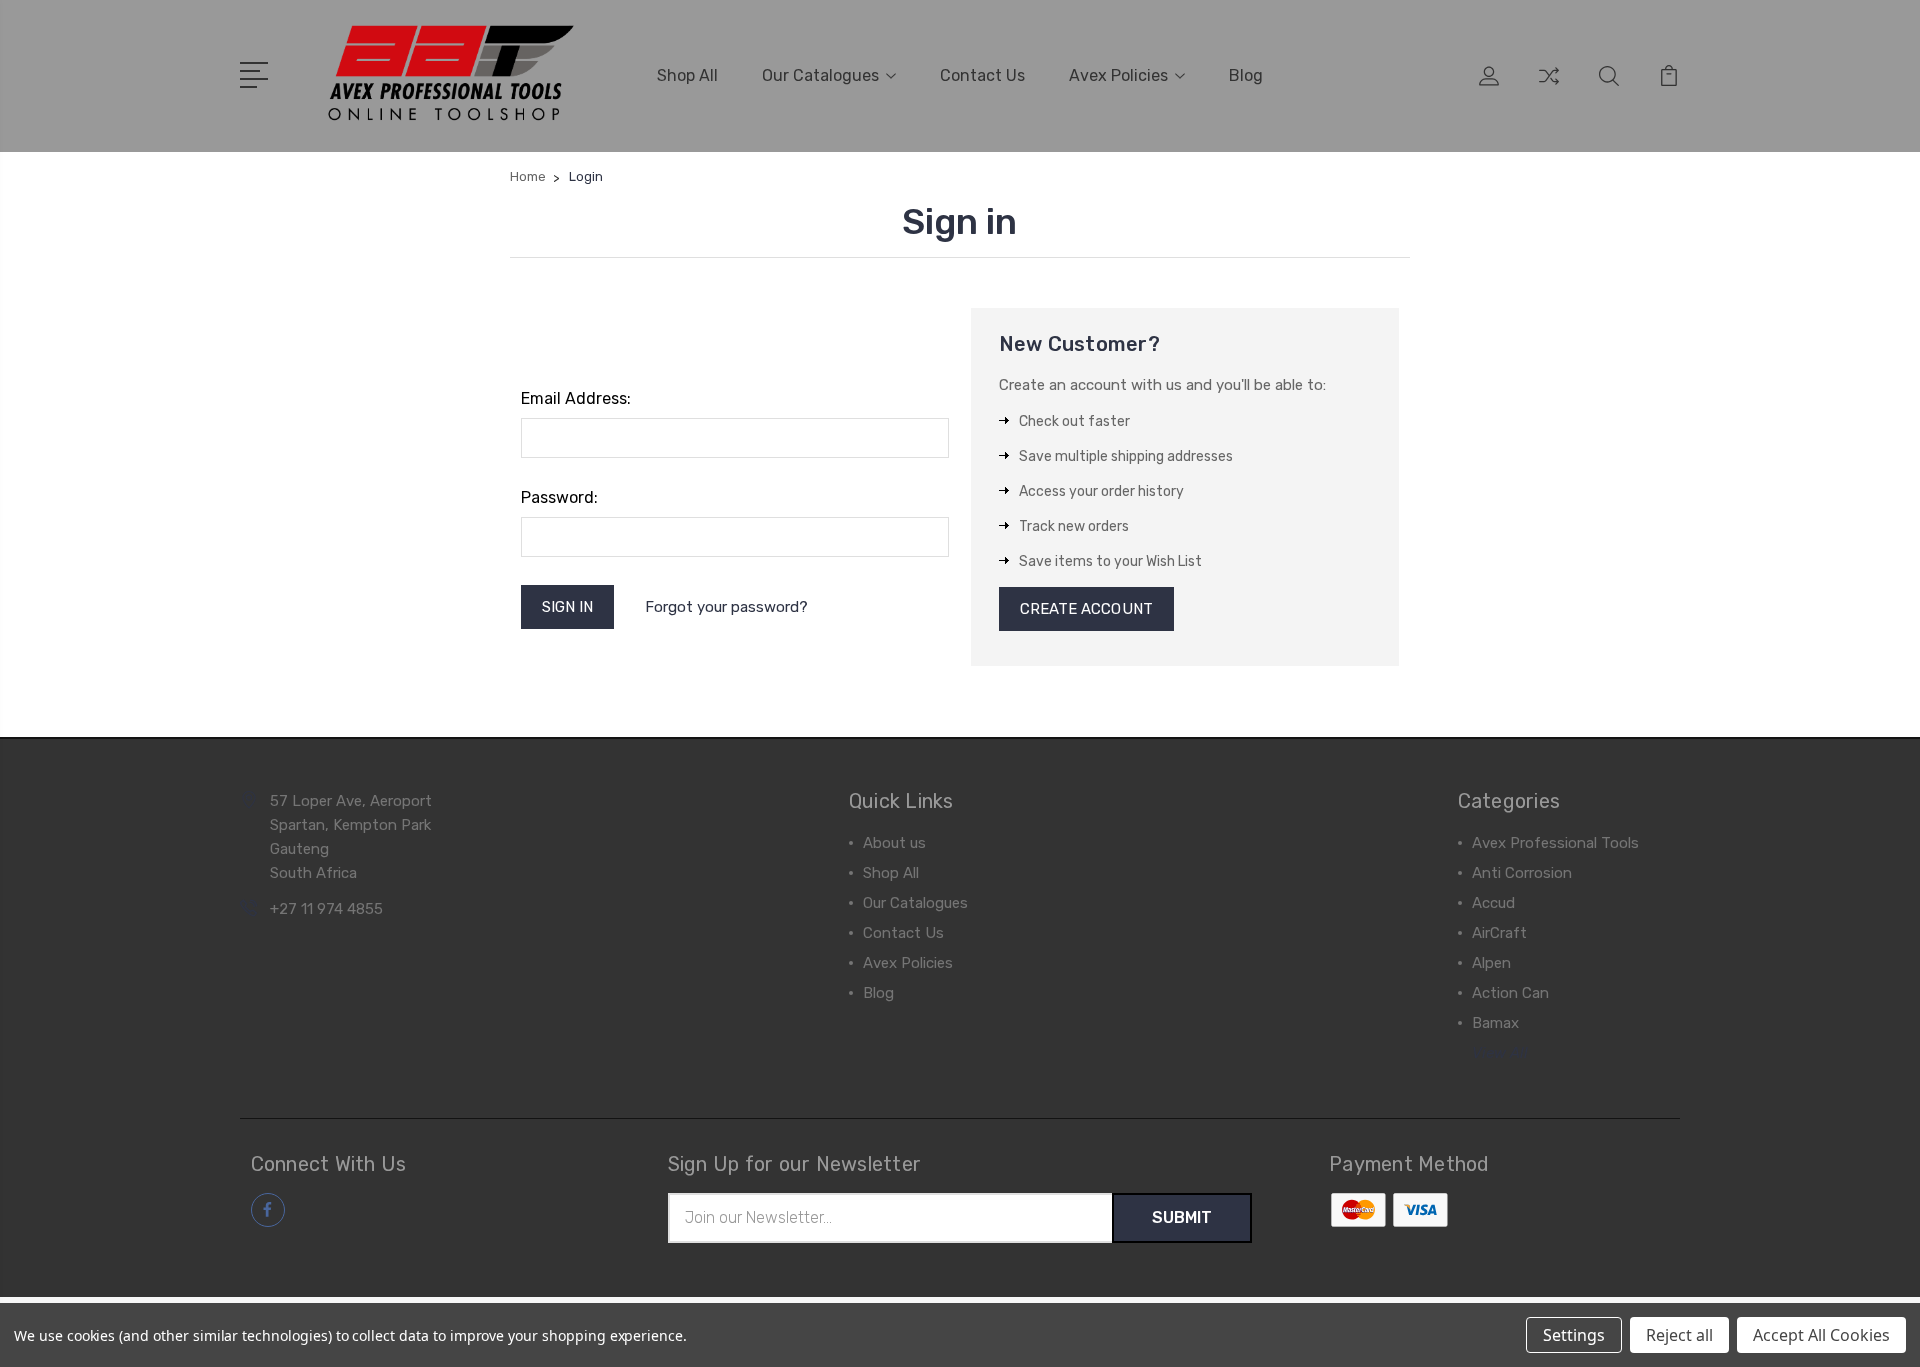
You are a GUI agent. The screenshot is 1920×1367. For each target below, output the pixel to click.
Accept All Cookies (1821, 1335)
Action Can (1510, 993)
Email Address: (576, 398)
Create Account (1086, 609)
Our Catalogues (820, 75)
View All (1500, 1053)
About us (894, 843)
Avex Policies (1118, 75)
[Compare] (1549, 88)
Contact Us (982, 75)
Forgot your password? (726, 607)
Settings (1574, 1335)
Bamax (1495, 1023)
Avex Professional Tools (1555, 843)
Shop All (687, 75)
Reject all (1679, 1335)
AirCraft (1499, 933)
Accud (1493, 903)
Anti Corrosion (1522, 873)
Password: (559, 497)
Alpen (1491, 963)
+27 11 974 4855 (326, 909)
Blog (1246, 75)
